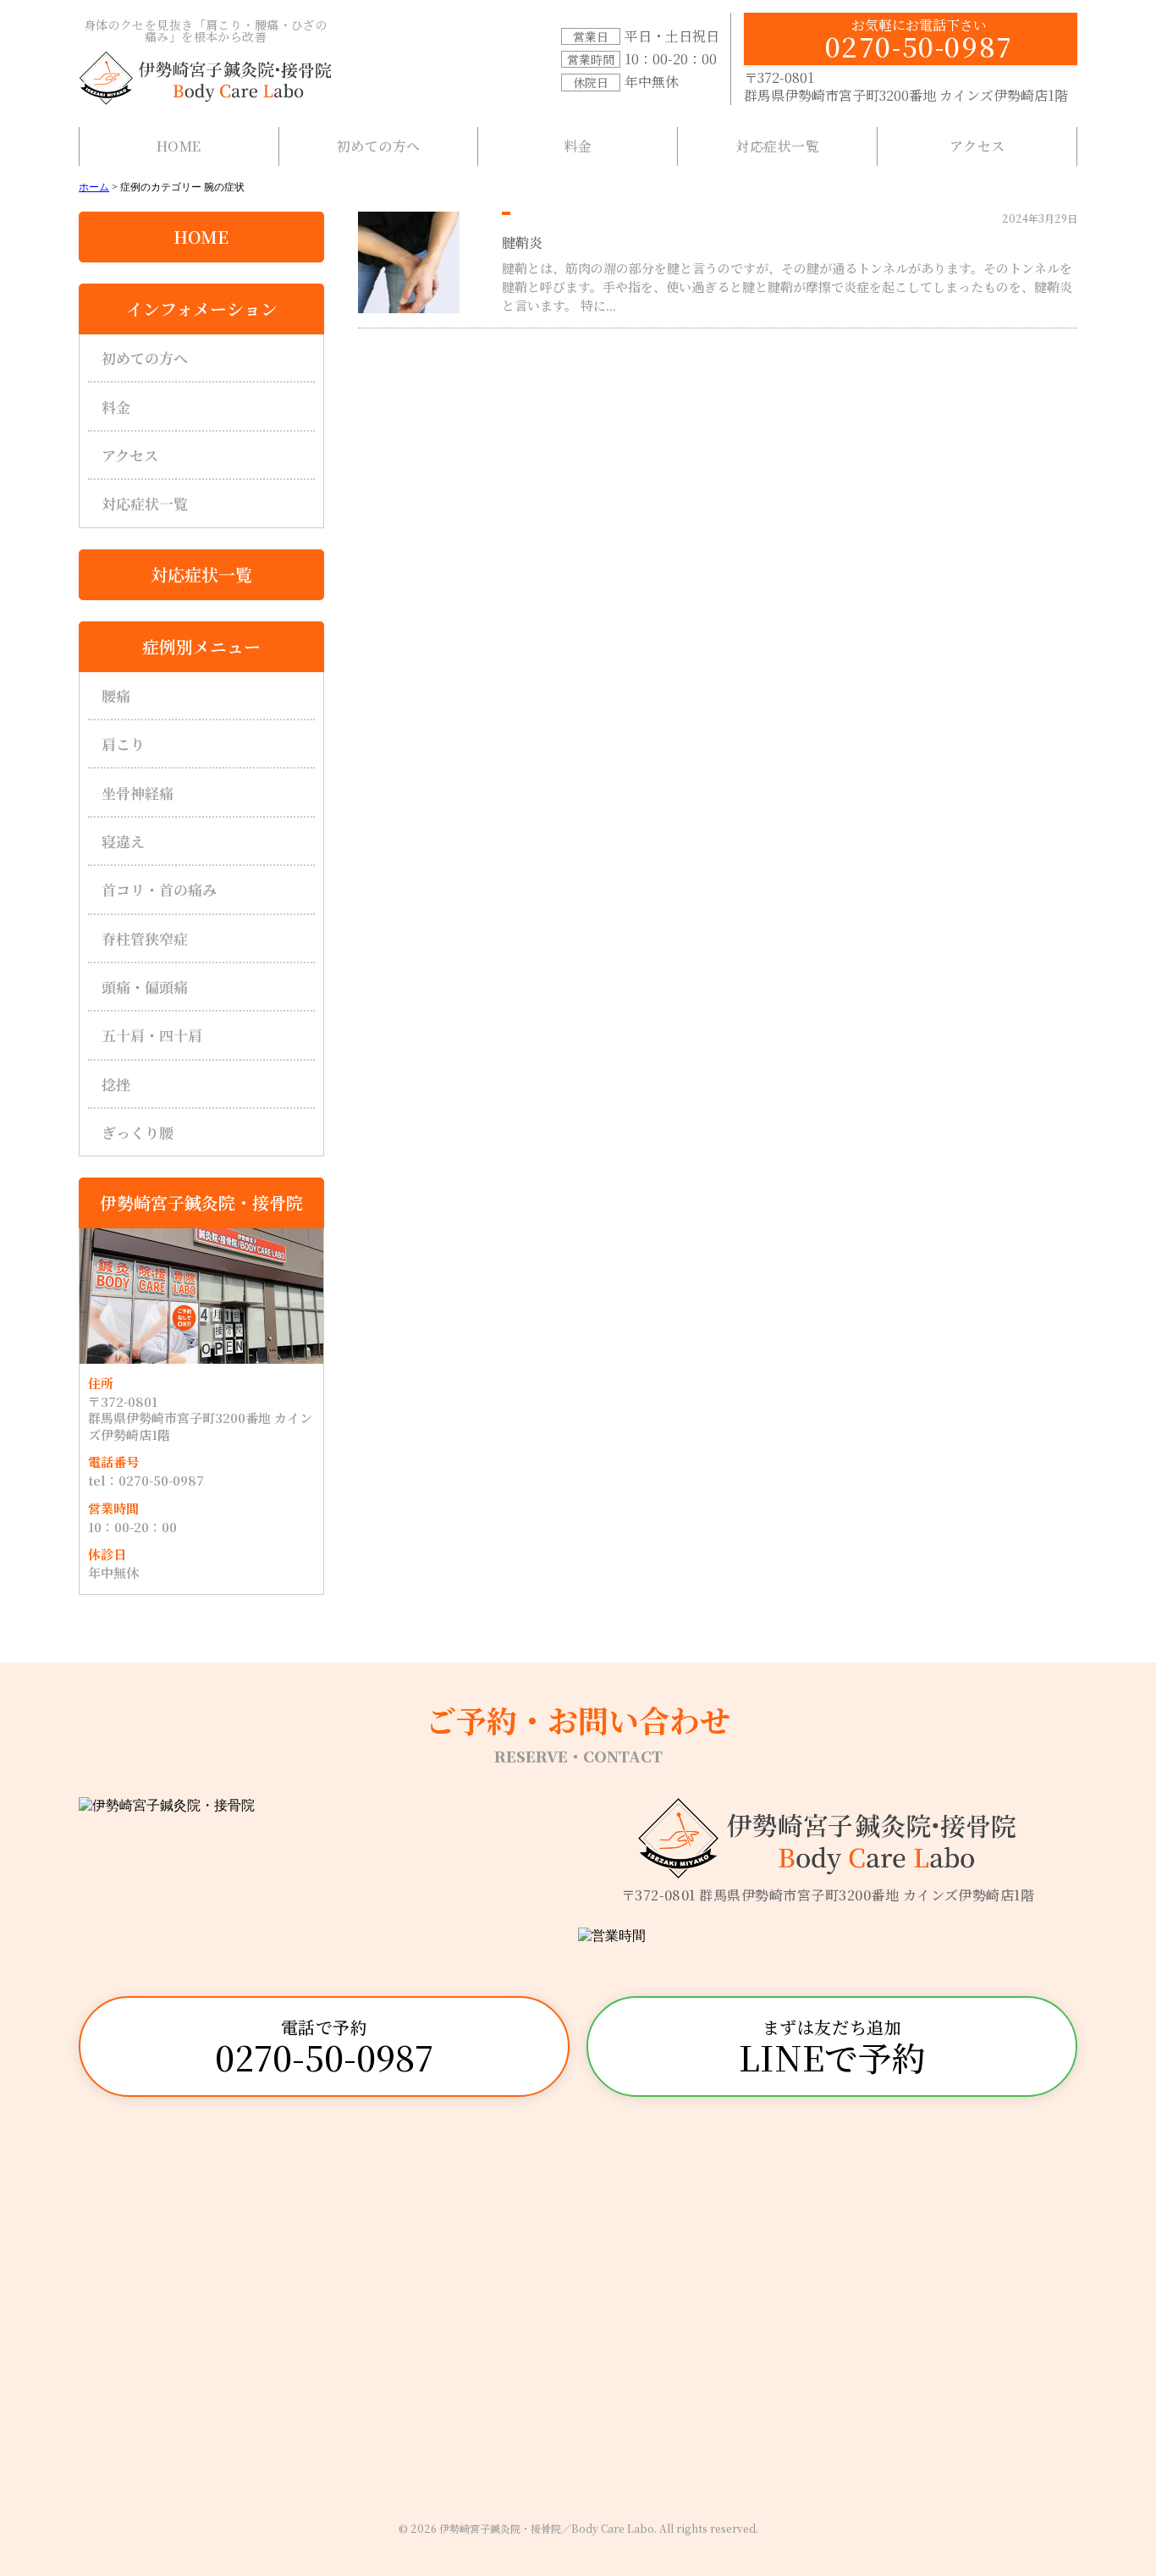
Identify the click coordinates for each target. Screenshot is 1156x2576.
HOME (179, 146)
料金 (578, 146)
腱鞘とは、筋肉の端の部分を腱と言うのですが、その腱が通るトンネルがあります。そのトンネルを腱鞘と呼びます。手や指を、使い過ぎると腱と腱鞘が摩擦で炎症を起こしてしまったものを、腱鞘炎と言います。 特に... (787, 287)
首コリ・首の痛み (159, 889)
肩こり (123, 744)
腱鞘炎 (522, 243)
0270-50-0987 (919, 40)
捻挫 (116, 1084)
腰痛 (116, 695)
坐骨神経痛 (138, 793)
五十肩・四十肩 (152, 1035)
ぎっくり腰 (138, 1132)
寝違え (123, 841)
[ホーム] (206, 78)
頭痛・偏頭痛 (145, 987)
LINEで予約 (832, 2048)
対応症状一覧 (777, 146)
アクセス (977, 146)
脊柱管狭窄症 (145, 938)
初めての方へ (379, 146)
